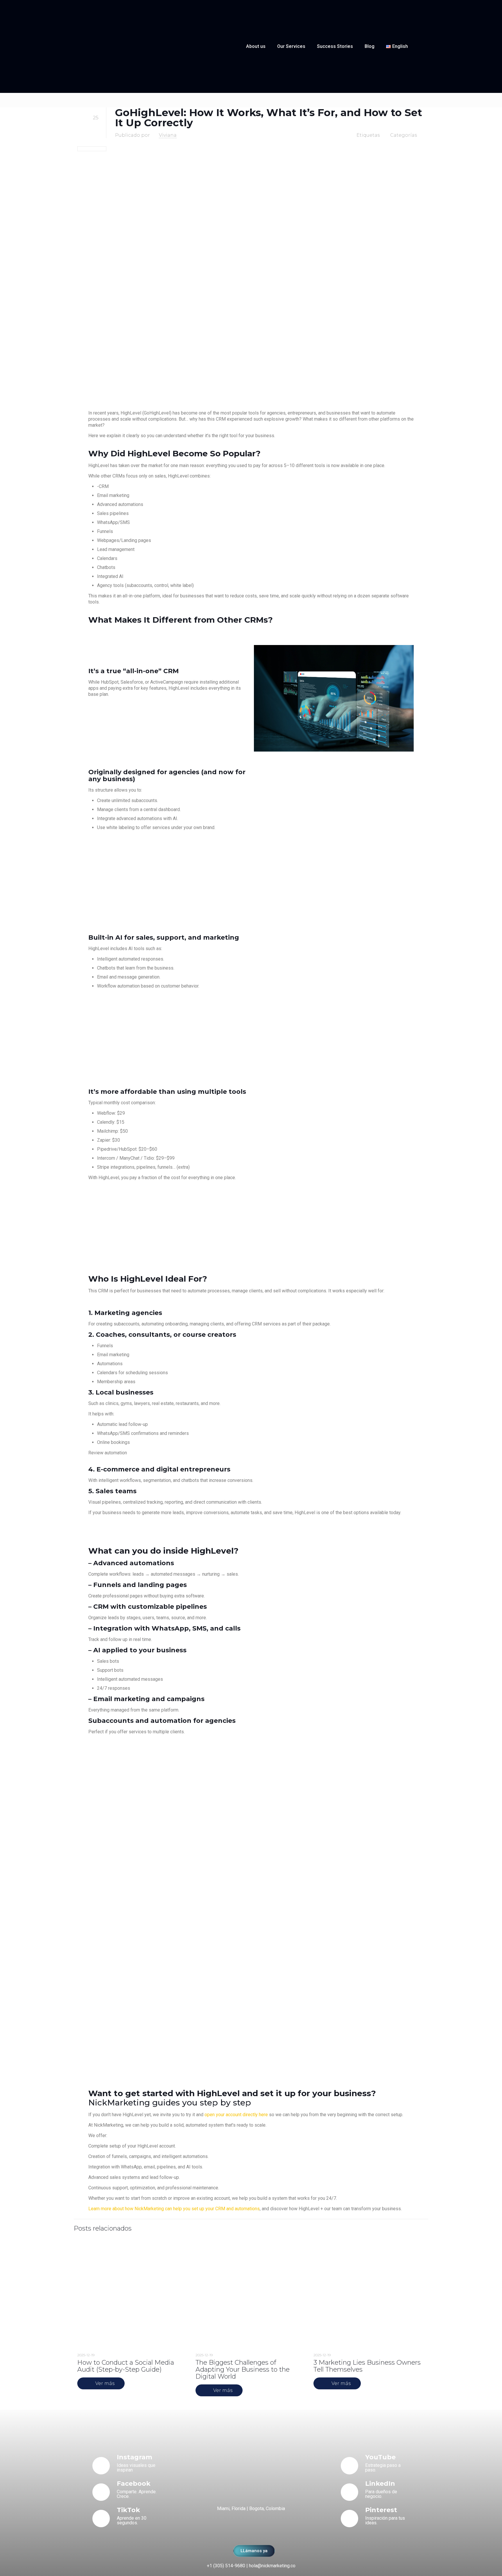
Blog (370, 46)
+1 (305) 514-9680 (226, 2566)
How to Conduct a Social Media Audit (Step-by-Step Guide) (126, 2366)
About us (256, 46)
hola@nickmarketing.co (272, 2566)
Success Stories (335, 46)
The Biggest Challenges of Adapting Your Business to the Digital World (243, 2369)
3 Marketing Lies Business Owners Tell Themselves (367, 2366)
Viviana (168, 135)
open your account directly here (236, 2115)
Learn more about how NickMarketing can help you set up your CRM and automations (174, 2209)
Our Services (291, 46)
